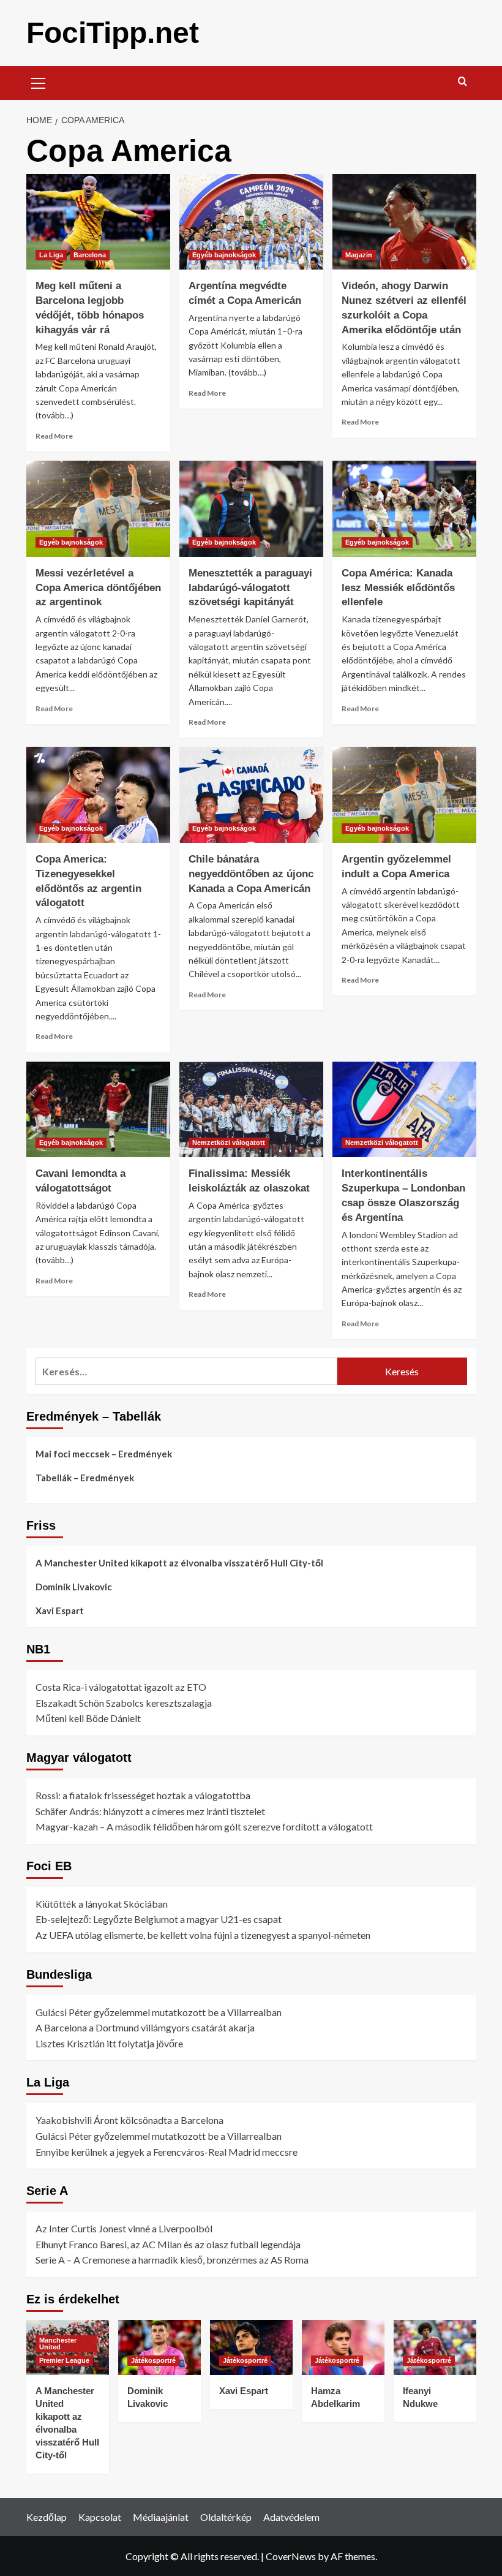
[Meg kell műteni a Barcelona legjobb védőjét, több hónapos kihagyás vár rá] (98, 222)
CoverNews (291, 2556)
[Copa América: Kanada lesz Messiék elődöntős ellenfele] (404, 509)
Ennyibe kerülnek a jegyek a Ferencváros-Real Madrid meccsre (167, 2152)
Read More (54, 436)
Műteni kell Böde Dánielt (88, 1718)
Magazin (359, 255)
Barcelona (90, 255)
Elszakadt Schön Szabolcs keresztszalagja (124, 1703)
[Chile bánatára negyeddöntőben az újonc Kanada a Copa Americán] (251, 795)
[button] (39, 81)
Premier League (64, 2360)
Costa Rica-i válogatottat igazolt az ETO (121, 1687)
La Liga (51, 255)
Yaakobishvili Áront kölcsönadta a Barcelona (129, 2120)
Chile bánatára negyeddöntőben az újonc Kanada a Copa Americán (251, 874)
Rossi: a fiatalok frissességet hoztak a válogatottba (143, 1795)
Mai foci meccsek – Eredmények (104, 1454)
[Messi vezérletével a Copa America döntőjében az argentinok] (98, 509)
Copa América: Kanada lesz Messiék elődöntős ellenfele (398, 588)
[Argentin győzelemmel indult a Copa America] (404, 795)
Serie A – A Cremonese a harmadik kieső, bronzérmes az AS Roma (172, 2260)
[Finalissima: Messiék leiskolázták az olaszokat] (251, 1110)
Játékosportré (153, 2360)
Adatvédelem (291, 2517)
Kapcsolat (100, 2517)
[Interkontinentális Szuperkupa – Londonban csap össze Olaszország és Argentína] (404, 1110)
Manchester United (58, 2344)
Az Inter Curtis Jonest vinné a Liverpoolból (124, 2228)
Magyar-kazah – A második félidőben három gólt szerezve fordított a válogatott (204, 1826)
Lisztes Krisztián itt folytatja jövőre (109, 2043)
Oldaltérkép (226, 2517)
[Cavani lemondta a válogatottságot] (98, 1110)
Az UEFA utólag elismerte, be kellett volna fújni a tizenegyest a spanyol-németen (203, 1935)
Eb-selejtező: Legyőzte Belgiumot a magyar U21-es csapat (159, 1919)
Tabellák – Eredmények (85, 1478)
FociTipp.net (113, 33)
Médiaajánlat (161, 2517)
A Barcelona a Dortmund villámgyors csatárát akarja (145, 2027)
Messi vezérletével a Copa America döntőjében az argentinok (98, 588)
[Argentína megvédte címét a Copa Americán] (251, 222)
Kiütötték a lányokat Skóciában (102, 1904)
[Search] (463, 82)
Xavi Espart (60, 1611)
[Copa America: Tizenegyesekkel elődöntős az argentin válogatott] (98, 795)
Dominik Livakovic (74, 1587)
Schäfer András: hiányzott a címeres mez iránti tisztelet (150, 1811)
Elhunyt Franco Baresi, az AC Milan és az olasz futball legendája (168, 2244)
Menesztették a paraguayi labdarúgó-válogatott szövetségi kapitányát (250, 588)
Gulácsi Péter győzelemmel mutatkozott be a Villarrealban (159, 2012)
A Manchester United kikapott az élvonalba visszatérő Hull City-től (179, 1563)
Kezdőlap (47, 2517)
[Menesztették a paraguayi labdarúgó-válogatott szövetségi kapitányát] (251, 509)
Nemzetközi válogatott (229, 1143)
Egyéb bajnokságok (224, 255)
